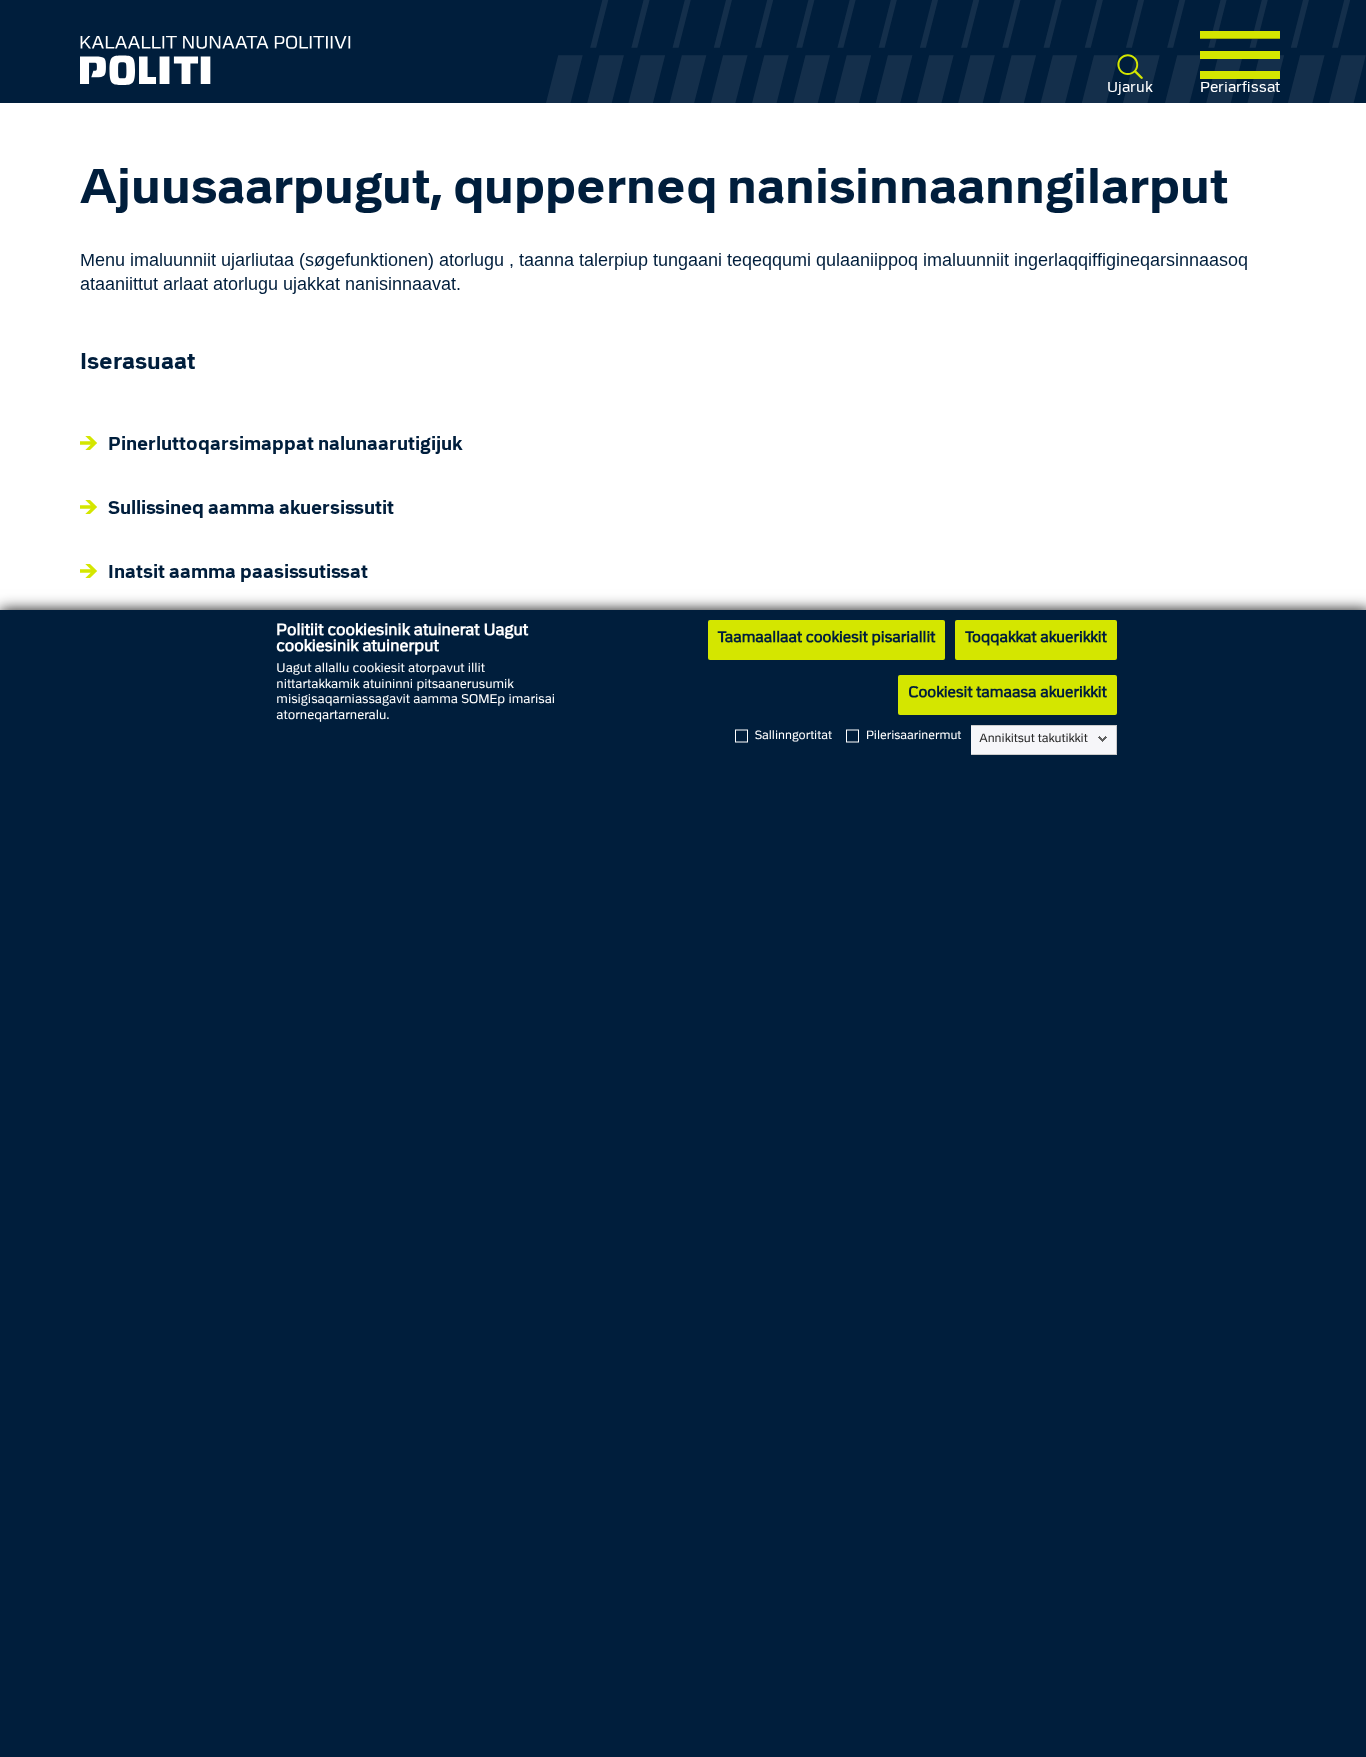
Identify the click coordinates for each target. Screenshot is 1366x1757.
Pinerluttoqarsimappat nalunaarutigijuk (285, 445)
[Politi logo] (322, 60)
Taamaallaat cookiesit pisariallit (826, 639)
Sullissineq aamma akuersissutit (251, 509)
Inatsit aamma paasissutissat (238, 573)
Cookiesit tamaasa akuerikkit (1007, 694)
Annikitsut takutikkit (1033, 739)
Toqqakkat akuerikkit (1035, 639)
